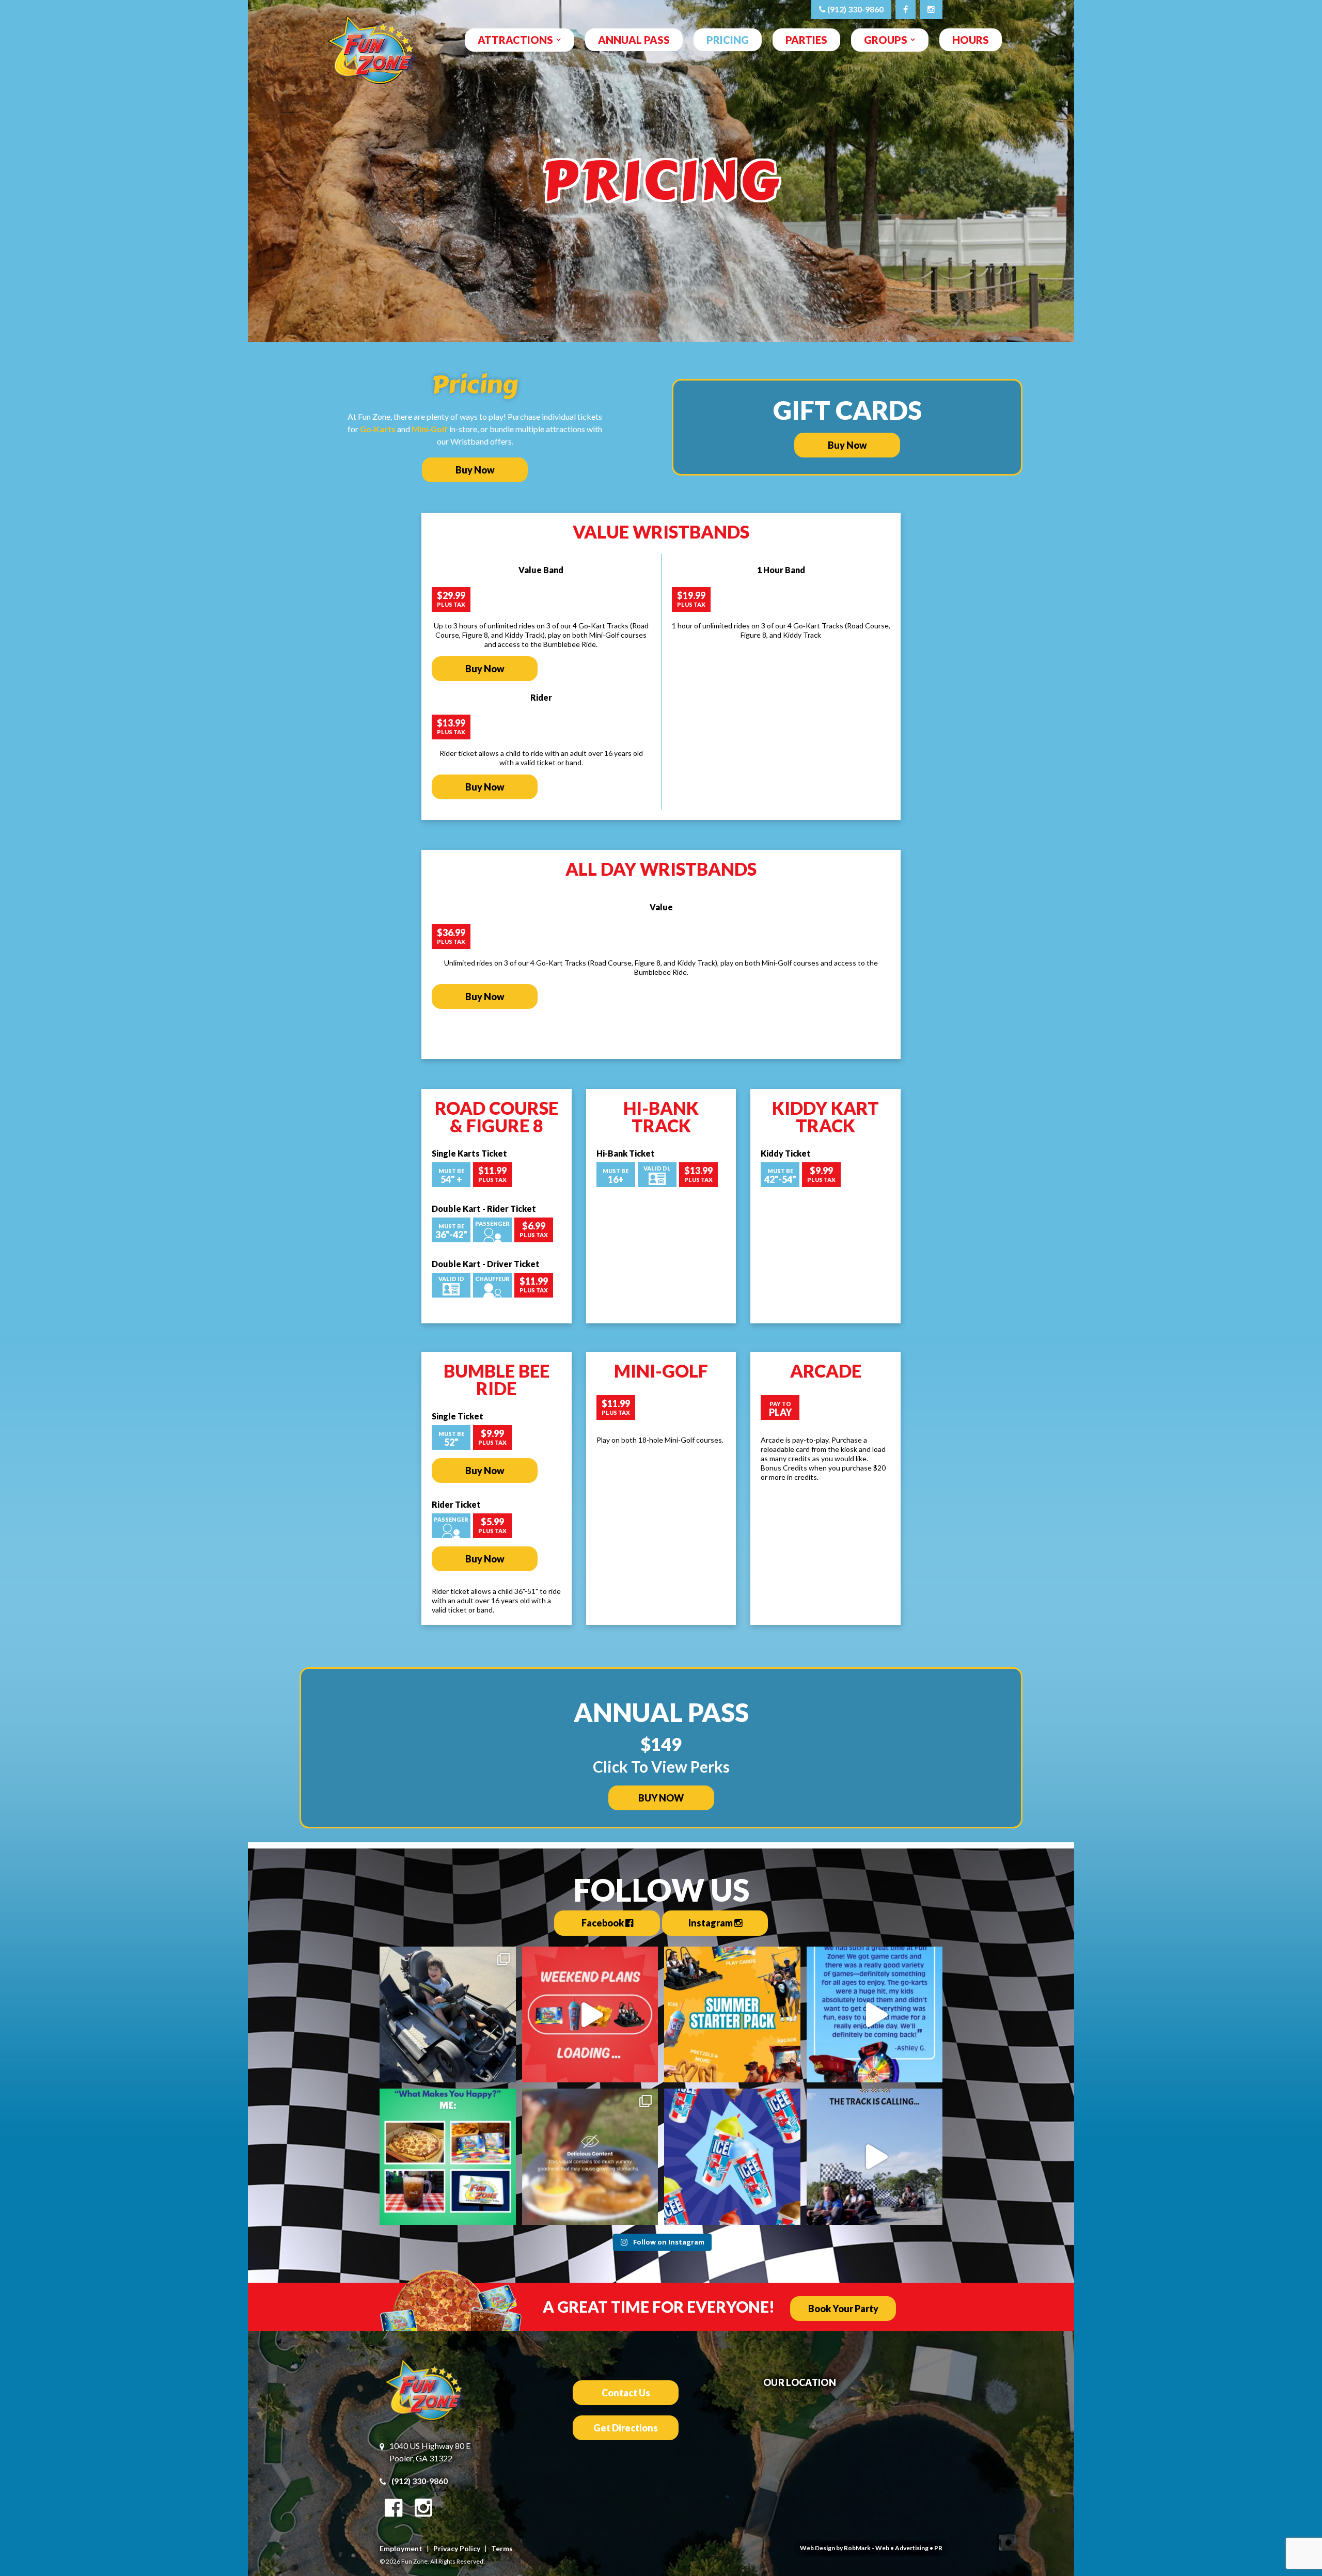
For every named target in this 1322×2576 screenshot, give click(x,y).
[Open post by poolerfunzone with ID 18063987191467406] (448, 2157)
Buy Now (475, 470)
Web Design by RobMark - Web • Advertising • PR (871, 2548)
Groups (886, 40)
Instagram (711, 1923)
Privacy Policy (457, 2548)
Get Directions (626, 2428)
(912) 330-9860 (855, 9)
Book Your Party (843, 2309)
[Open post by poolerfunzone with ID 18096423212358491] (448, 2015)
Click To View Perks (661, 1766)
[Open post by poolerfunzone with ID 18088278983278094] (732, 2015)
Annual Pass (634, 40)
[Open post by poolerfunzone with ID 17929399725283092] (875, 2157)
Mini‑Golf (430, 429)
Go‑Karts (378, 429)
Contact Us (626, 2393)
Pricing (728, 40)
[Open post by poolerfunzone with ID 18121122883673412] (732, 2157)
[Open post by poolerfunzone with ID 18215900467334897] (590, 2157)
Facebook (603, 1923)
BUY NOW (661, 1798)
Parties (806, 40)
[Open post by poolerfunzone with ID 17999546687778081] (590, 2015)
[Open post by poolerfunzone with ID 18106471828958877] (875, 2015)
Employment (401, 2548)
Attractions (515, 40)
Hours (971, 40)
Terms (502, 2548)
